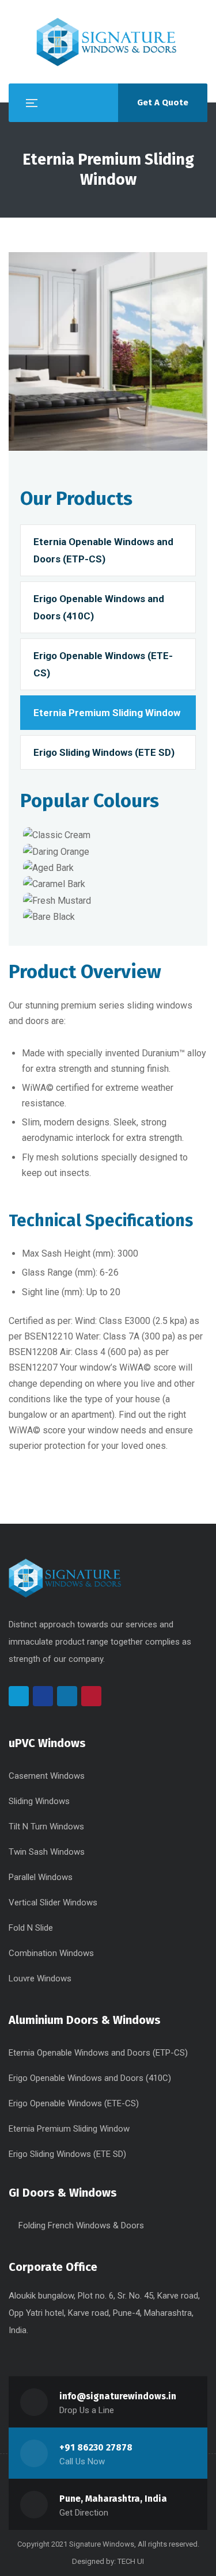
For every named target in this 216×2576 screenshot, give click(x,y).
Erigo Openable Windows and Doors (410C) (99, 607)
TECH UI (131, 2561)
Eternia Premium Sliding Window (107, 713)
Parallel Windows (41, 1877)
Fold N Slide (31, 1928)
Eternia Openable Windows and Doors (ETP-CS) (103, 550)
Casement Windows (47, 1776)
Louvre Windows (40, 1978)
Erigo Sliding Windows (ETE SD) (104, 752)
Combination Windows (51, 1953)
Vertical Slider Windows (53, 1902)
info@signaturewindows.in (118, 2396)
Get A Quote (163, 102)
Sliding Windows (39, 1801)
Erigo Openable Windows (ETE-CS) (103, 664)
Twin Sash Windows (47, 1852)
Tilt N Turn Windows (46, 1827)
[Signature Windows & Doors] (108, 42)
